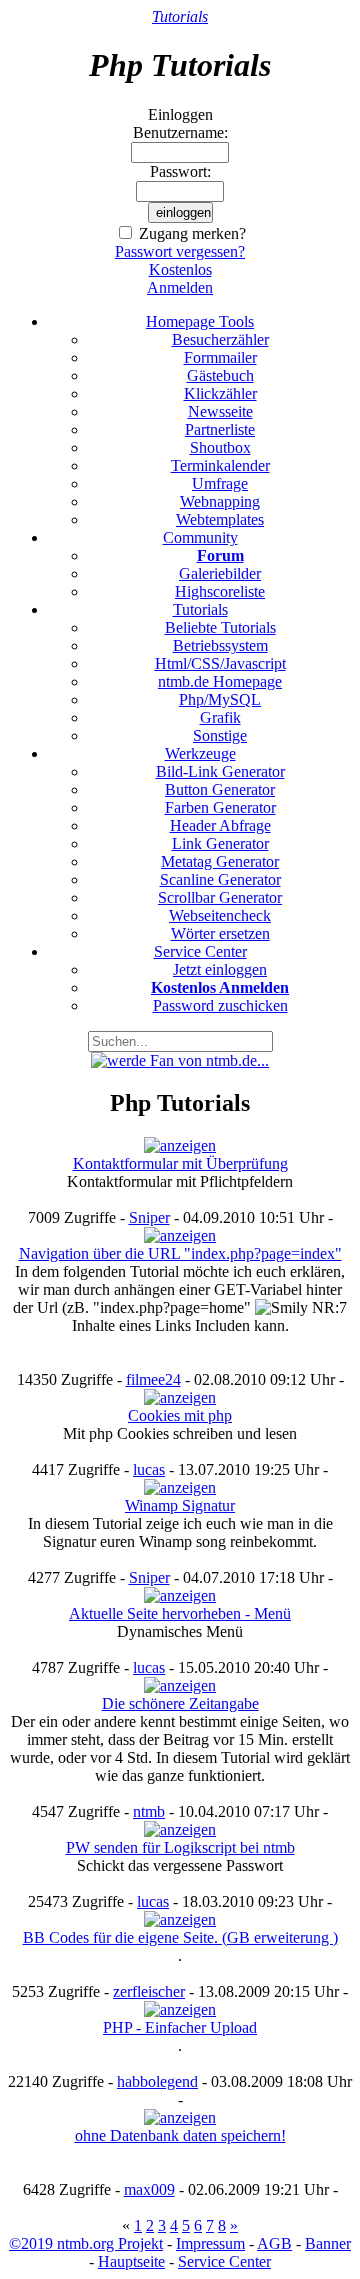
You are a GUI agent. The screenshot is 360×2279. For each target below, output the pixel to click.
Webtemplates (220, 519)
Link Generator (220, 843)
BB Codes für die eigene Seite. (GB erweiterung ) (180, 1937)
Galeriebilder (220, 573)
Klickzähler (220, 393)
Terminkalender (220, 465)
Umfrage (220, 483)
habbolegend (157, 2081)
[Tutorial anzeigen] (180, 1145)
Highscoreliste (220, 591)
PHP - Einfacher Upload (180, 2027)
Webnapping (220, 501)
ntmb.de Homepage (220, 681)
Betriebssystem (220, 645)
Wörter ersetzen (220, 933)
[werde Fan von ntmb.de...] (180, 1060)
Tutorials (180, 16)
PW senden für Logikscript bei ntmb (180, 1847)
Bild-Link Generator (220, 771)
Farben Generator (220, 807)
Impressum (210, 2243)
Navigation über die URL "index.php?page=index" (180, 1253)
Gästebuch (220, 375)
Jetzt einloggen (220, 969)
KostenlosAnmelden (180, 278)
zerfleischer (149, 1991)
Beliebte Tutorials (220, 627)
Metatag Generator (220, 861)
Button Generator (220, 789)
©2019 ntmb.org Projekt (86, 2243)
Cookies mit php (180, 1415)
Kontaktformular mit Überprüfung (180, 1163)
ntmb (149, 1811)
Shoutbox (220, 447)
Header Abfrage (220, 825)
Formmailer (220, 357)
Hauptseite (131, 2261)
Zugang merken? (192, 233)
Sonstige (220, 735)
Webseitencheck (220, 915)
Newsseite (220, 411)
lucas (149, 1469)
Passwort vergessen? (180, 251)
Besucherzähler (220, 339)
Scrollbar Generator (220, 897)
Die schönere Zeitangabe (180, 1703)
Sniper (149, 1217)
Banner (328, 2243)
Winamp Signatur (180, 1505)
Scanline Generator (220, 879)
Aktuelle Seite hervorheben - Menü (180, 1613)
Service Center (224, 2261)
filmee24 (153, 1379)
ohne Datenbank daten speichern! (180, 2135)
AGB (274, 2243)
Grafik (220, 717)
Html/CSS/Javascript (220, 663)
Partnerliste (220, 429)
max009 (149, 2189)
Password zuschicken (220, 1005)
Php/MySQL (220, 699)
